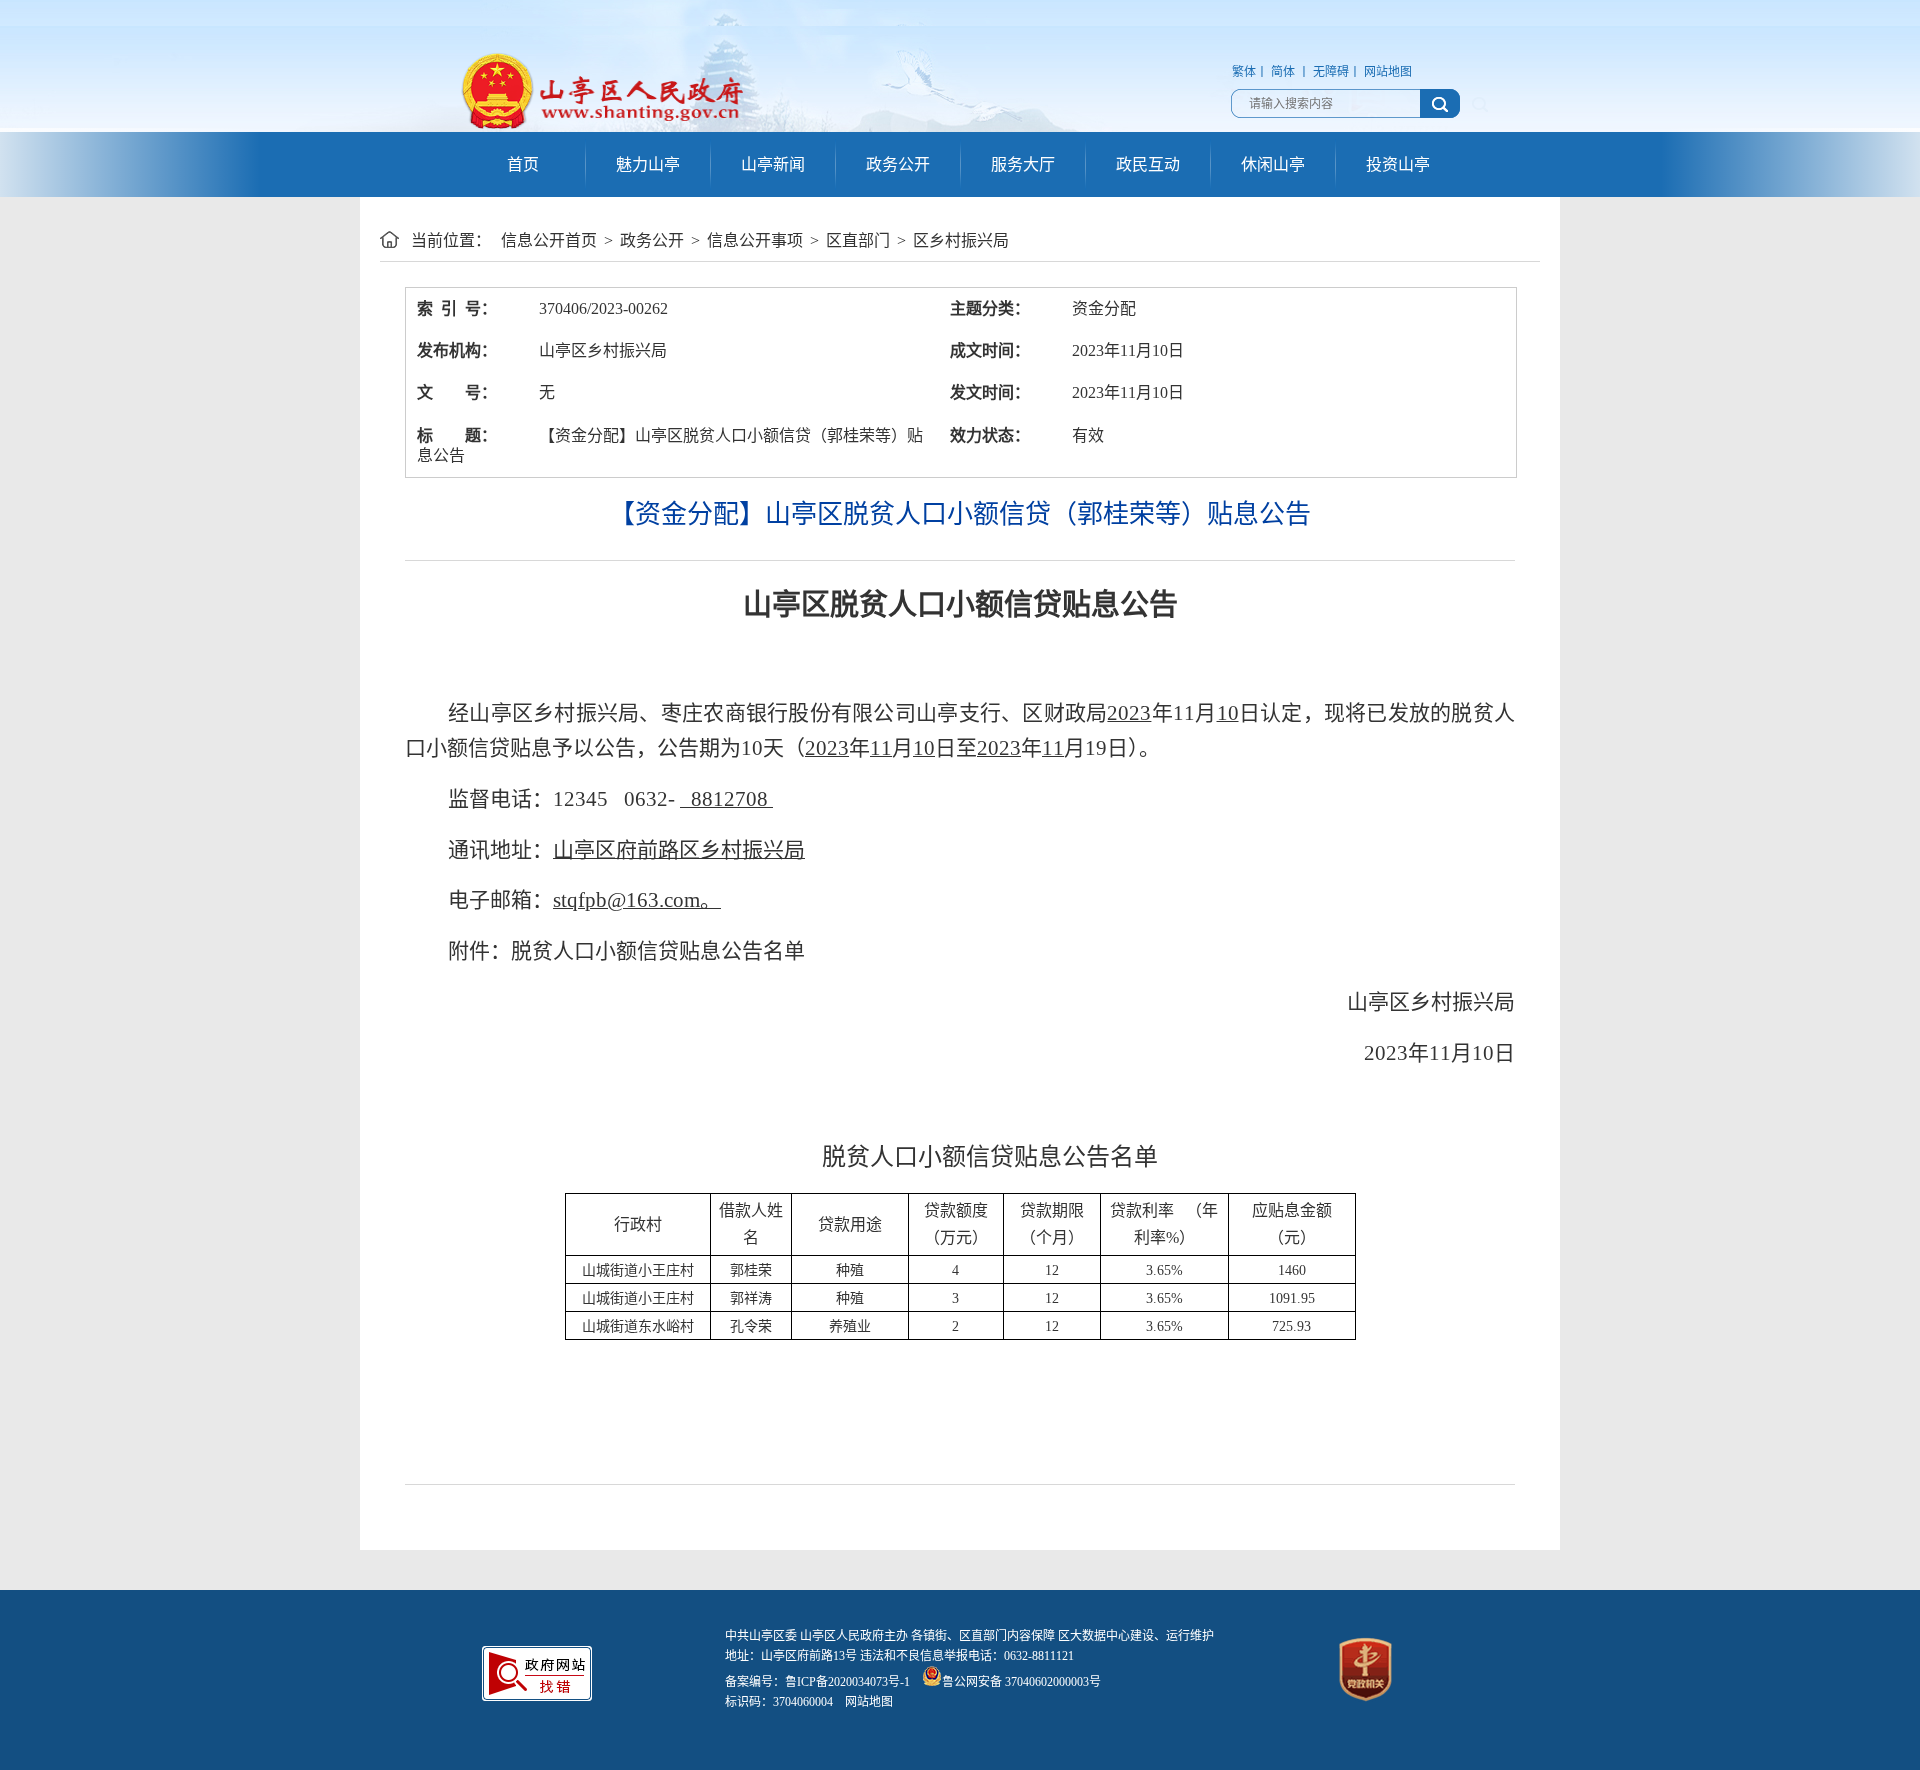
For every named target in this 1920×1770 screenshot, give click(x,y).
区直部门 (858, 240)
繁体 (1244, 72)
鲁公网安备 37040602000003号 (1021, 1682)
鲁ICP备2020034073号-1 (847, 1682)
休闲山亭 (1273, 164)
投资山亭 (1398, 164)
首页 (523, 164)
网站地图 (1388, 72)
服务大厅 (1023, 164)
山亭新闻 (773, 164)
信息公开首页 (549, 240)
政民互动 (1148, 164)
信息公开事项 (755, 240)
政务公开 (898, 164)
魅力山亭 (648, 164)
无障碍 (1331, 72)
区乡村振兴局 (961, 240)
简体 (1283, 72)
